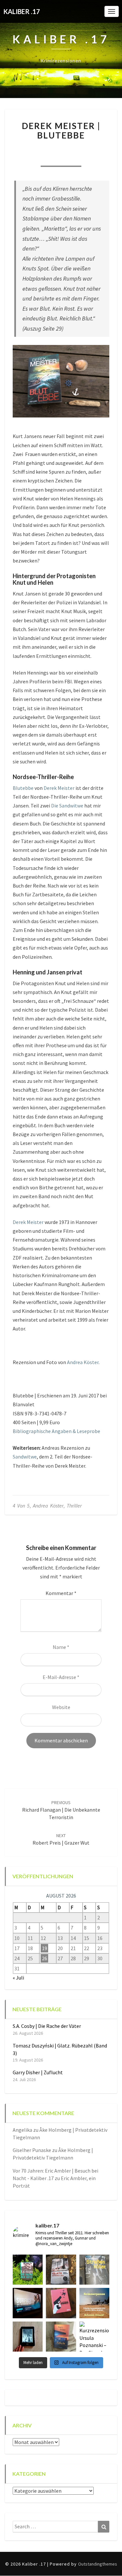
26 (45, 1958)
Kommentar (61, 1593)
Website (61, 1707)
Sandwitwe (25, 1457)
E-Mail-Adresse (61, 1677)
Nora (33, 149)
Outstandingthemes (98, 2564)
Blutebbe (23, 788)
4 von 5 (21, 1506)
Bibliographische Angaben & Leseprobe (56, 1431)
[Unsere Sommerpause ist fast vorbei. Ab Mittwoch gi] (94, 2270)
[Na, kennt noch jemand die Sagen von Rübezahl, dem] (61, 2270)
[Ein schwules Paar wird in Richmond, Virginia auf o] (28, 2270)
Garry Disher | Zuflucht (38, 2072)
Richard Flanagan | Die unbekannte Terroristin (61, 1810)
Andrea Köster (83, 1362)
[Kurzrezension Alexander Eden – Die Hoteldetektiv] (28, 2337)
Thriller (74, 1506)
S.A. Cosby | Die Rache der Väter (47, 2026)
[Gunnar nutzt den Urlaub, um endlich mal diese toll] (61, 2303)
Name (61, 1647)
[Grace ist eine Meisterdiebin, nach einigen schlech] (61, 2337)
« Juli (18, 1978)
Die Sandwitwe (67, 806)
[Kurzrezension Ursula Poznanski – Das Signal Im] (94, 2337)
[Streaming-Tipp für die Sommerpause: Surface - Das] (28, 2303)
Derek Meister (59, 788)
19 (45, 1948)
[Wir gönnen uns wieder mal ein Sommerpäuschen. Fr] (94, 2303)
